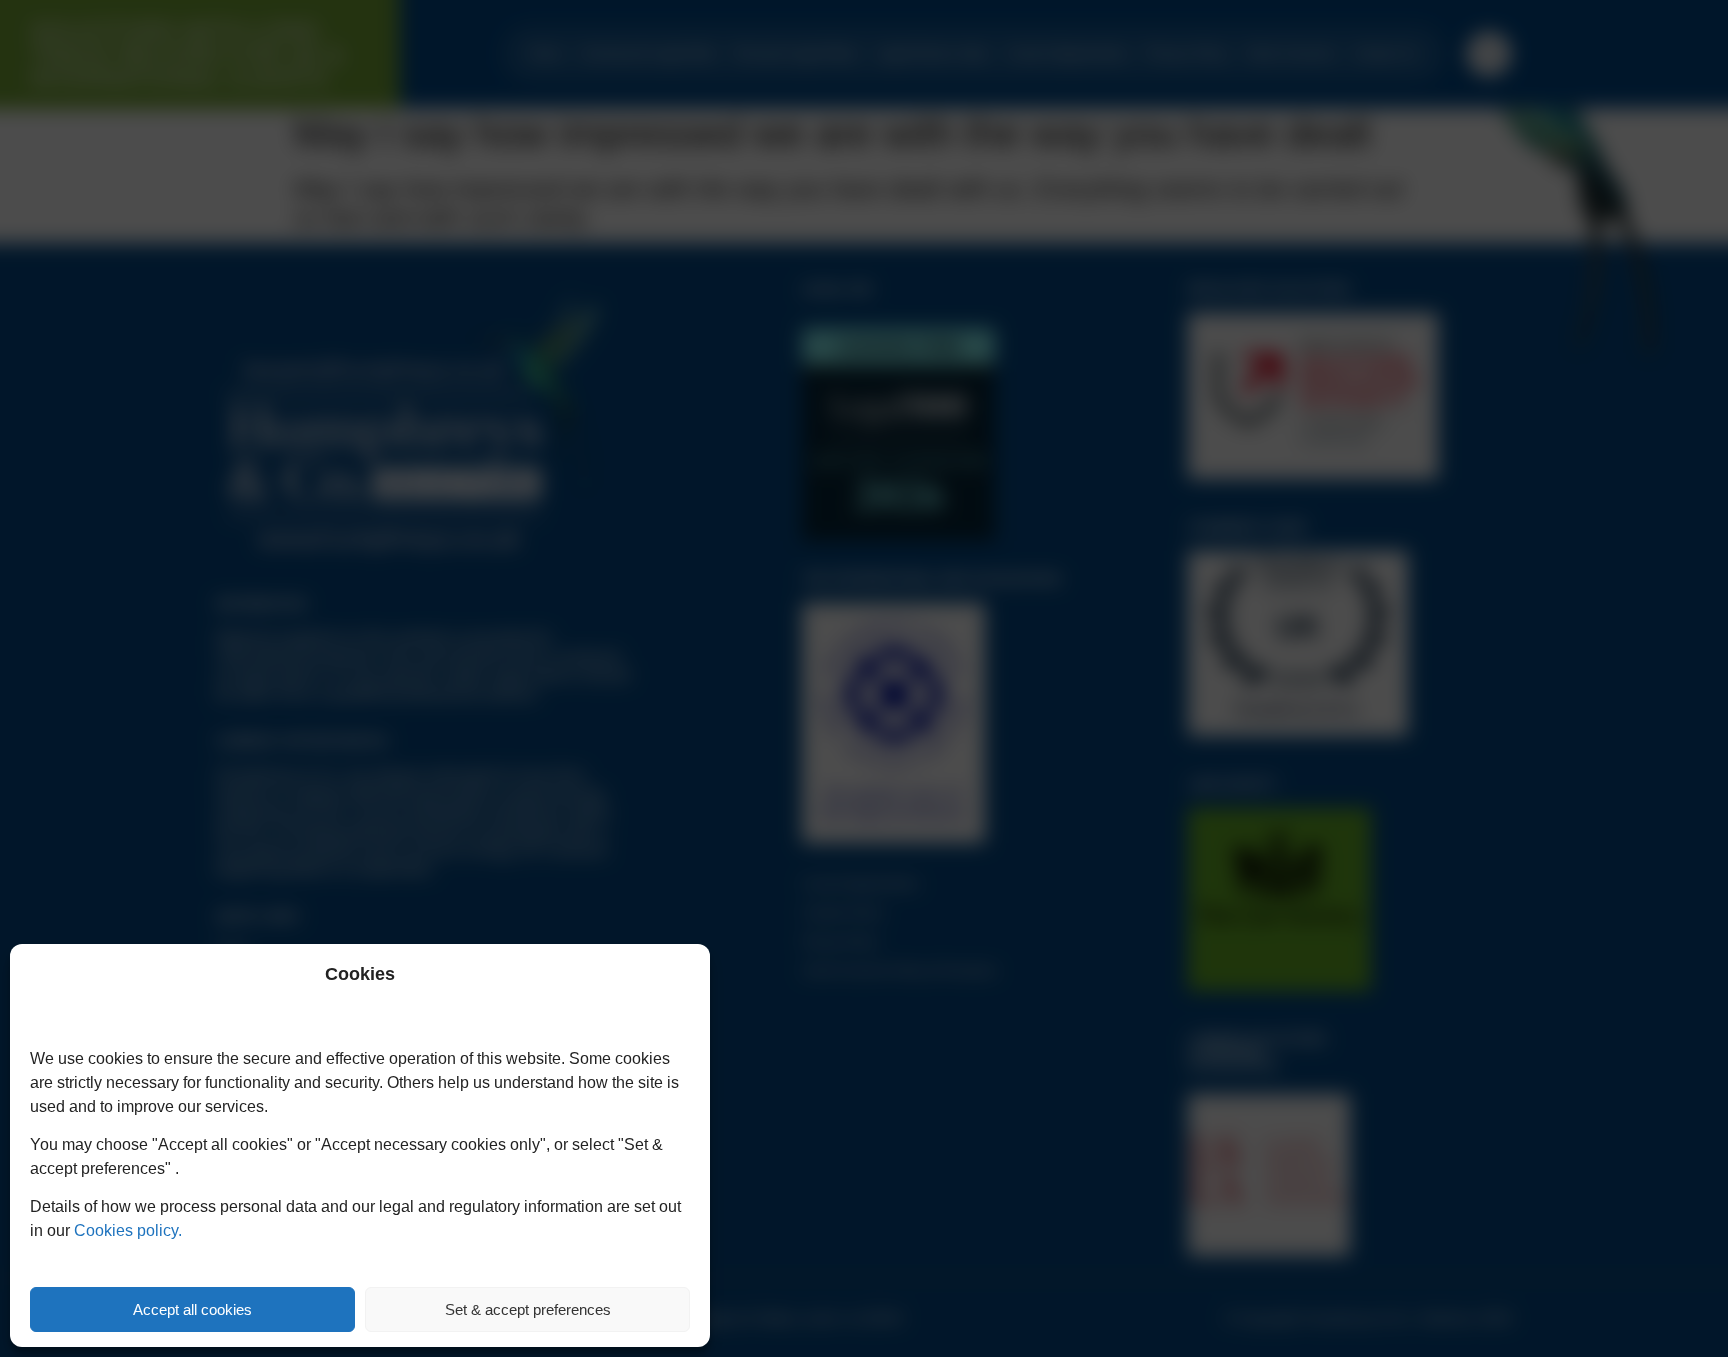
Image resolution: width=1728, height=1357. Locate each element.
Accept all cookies (192, 1309)
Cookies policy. (128, 1230)
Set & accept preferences (528, 1309)
